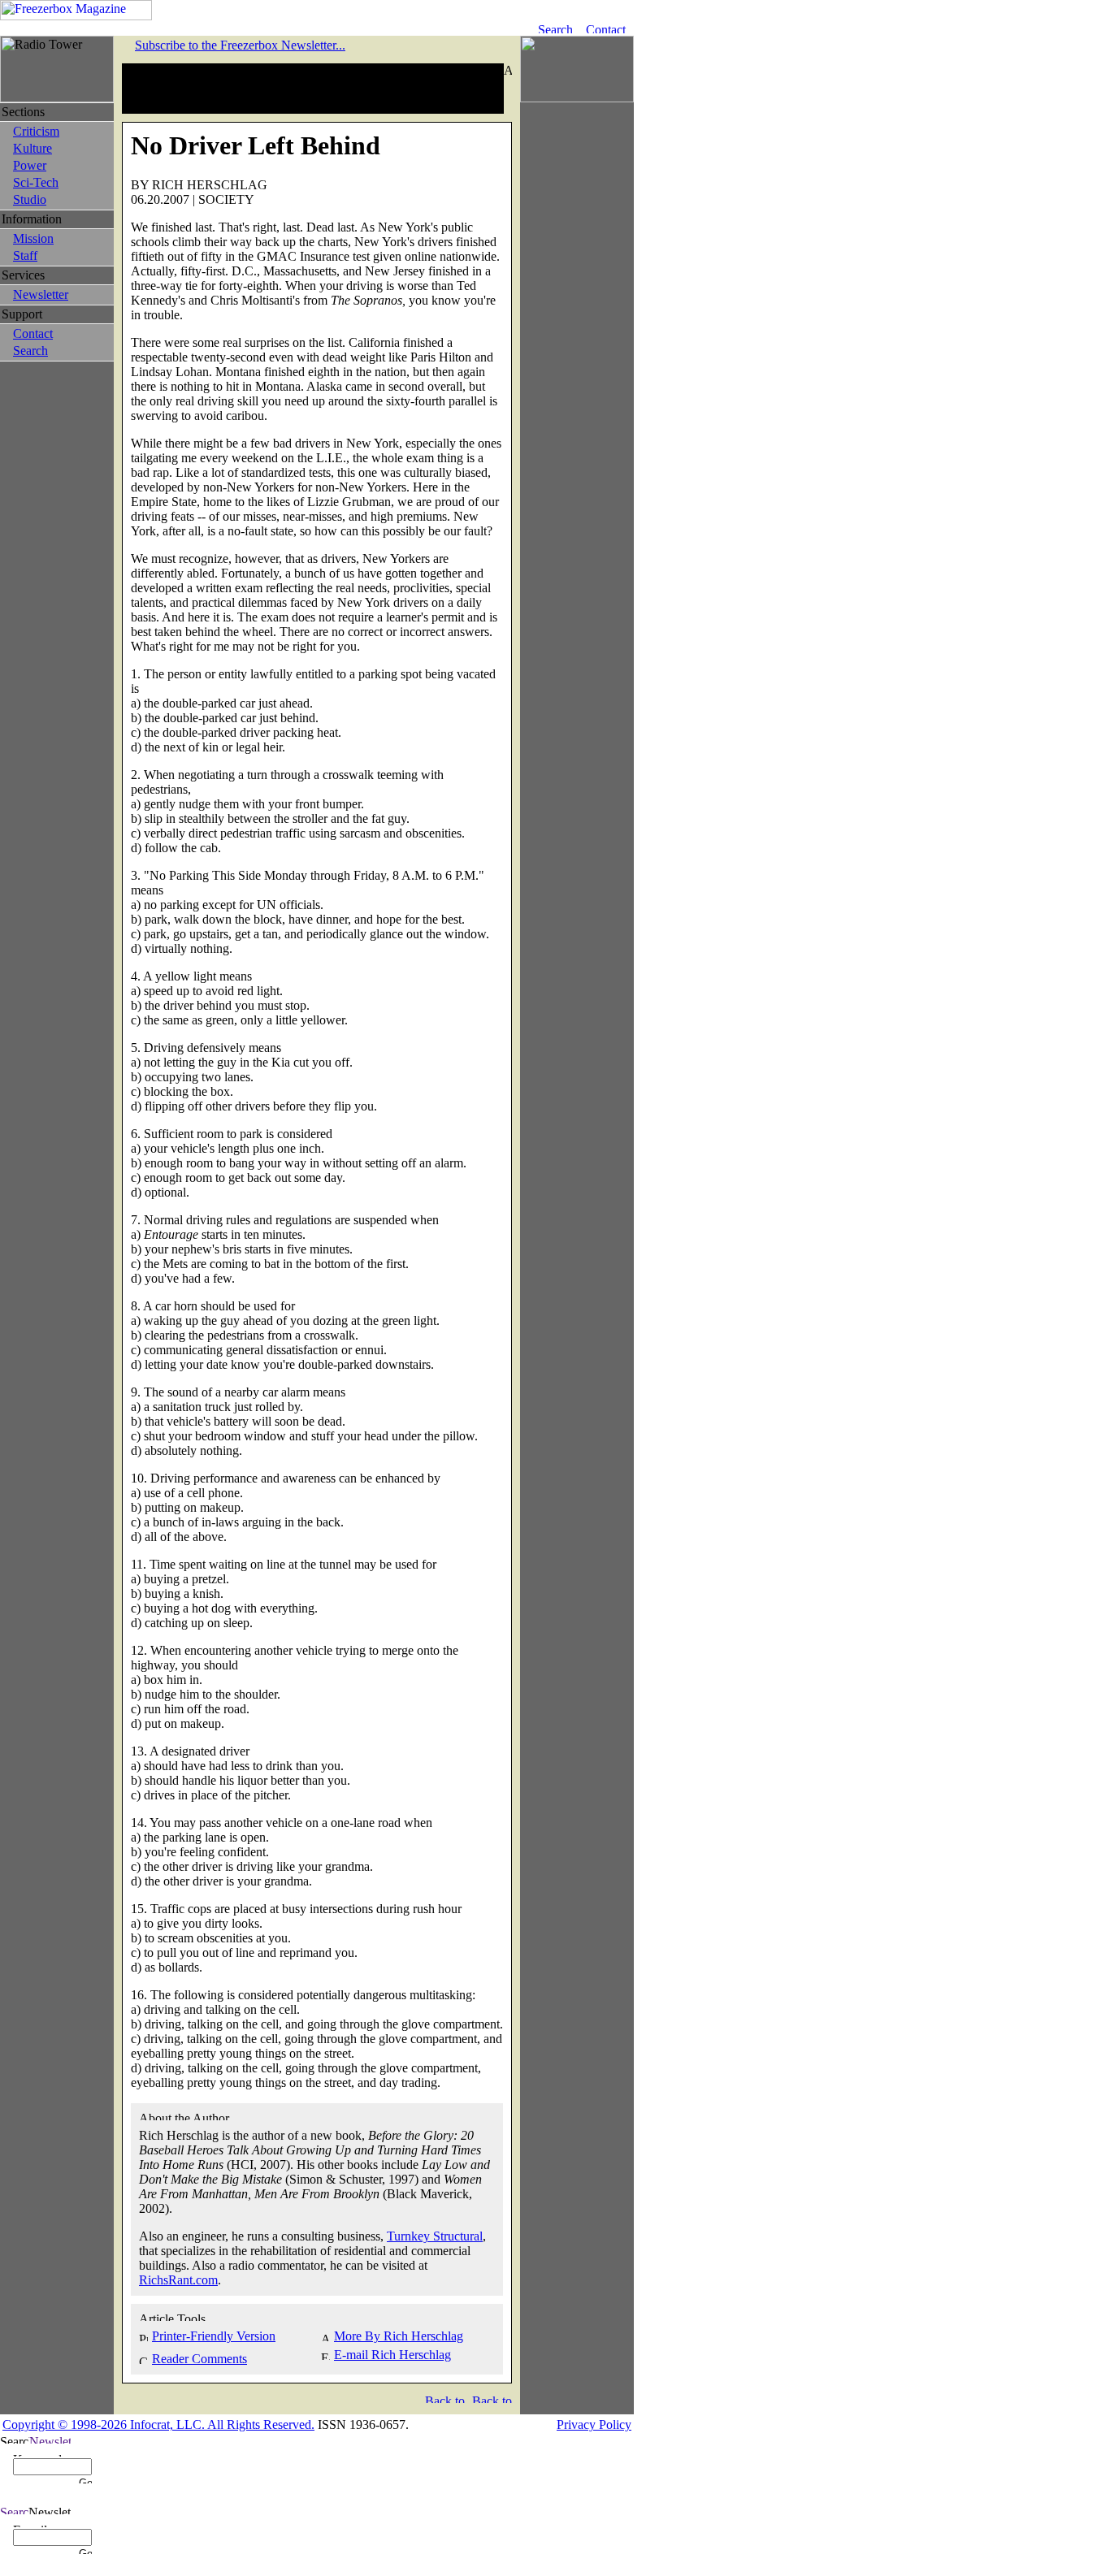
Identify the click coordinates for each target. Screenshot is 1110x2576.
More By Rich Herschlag (399, 2336)
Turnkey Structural (435, 2236)
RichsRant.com (178, 2280)
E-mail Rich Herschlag (392, 2355)
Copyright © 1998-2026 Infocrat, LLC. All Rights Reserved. (158, 2424)
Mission (33, 238)
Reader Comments (199, 2359)
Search (30, 351)
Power (30, 165)
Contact (33, 333)
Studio (30, 199)
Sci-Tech (36, 182)
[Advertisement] (313, 89)
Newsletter (41, 294)
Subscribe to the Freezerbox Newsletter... (240, 45)
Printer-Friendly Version (214, 2336)
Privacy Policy (594, 2424)
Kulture (33, 148)
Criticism (36, 131)
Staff (25, 255)
